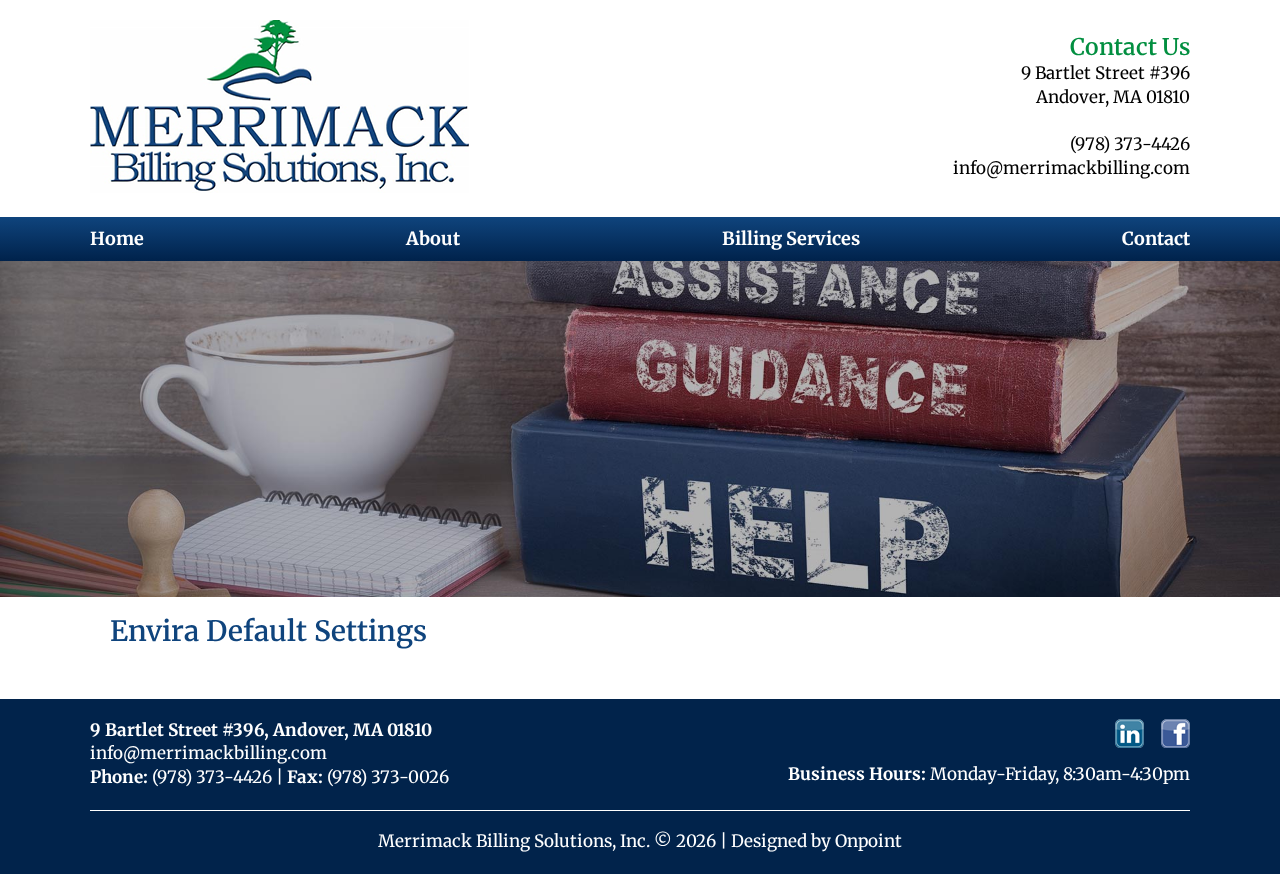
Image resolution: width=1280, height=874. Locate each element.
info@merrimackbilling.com (1071, 168)
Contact (1156, 238)
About (433, 238)
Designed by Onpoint (816, 841)
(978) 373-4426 (1130, 144)
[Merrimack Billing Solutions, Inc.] (279, 106)
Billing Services (791, 238)
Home (117, 238)
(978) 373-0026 (388, 777)
